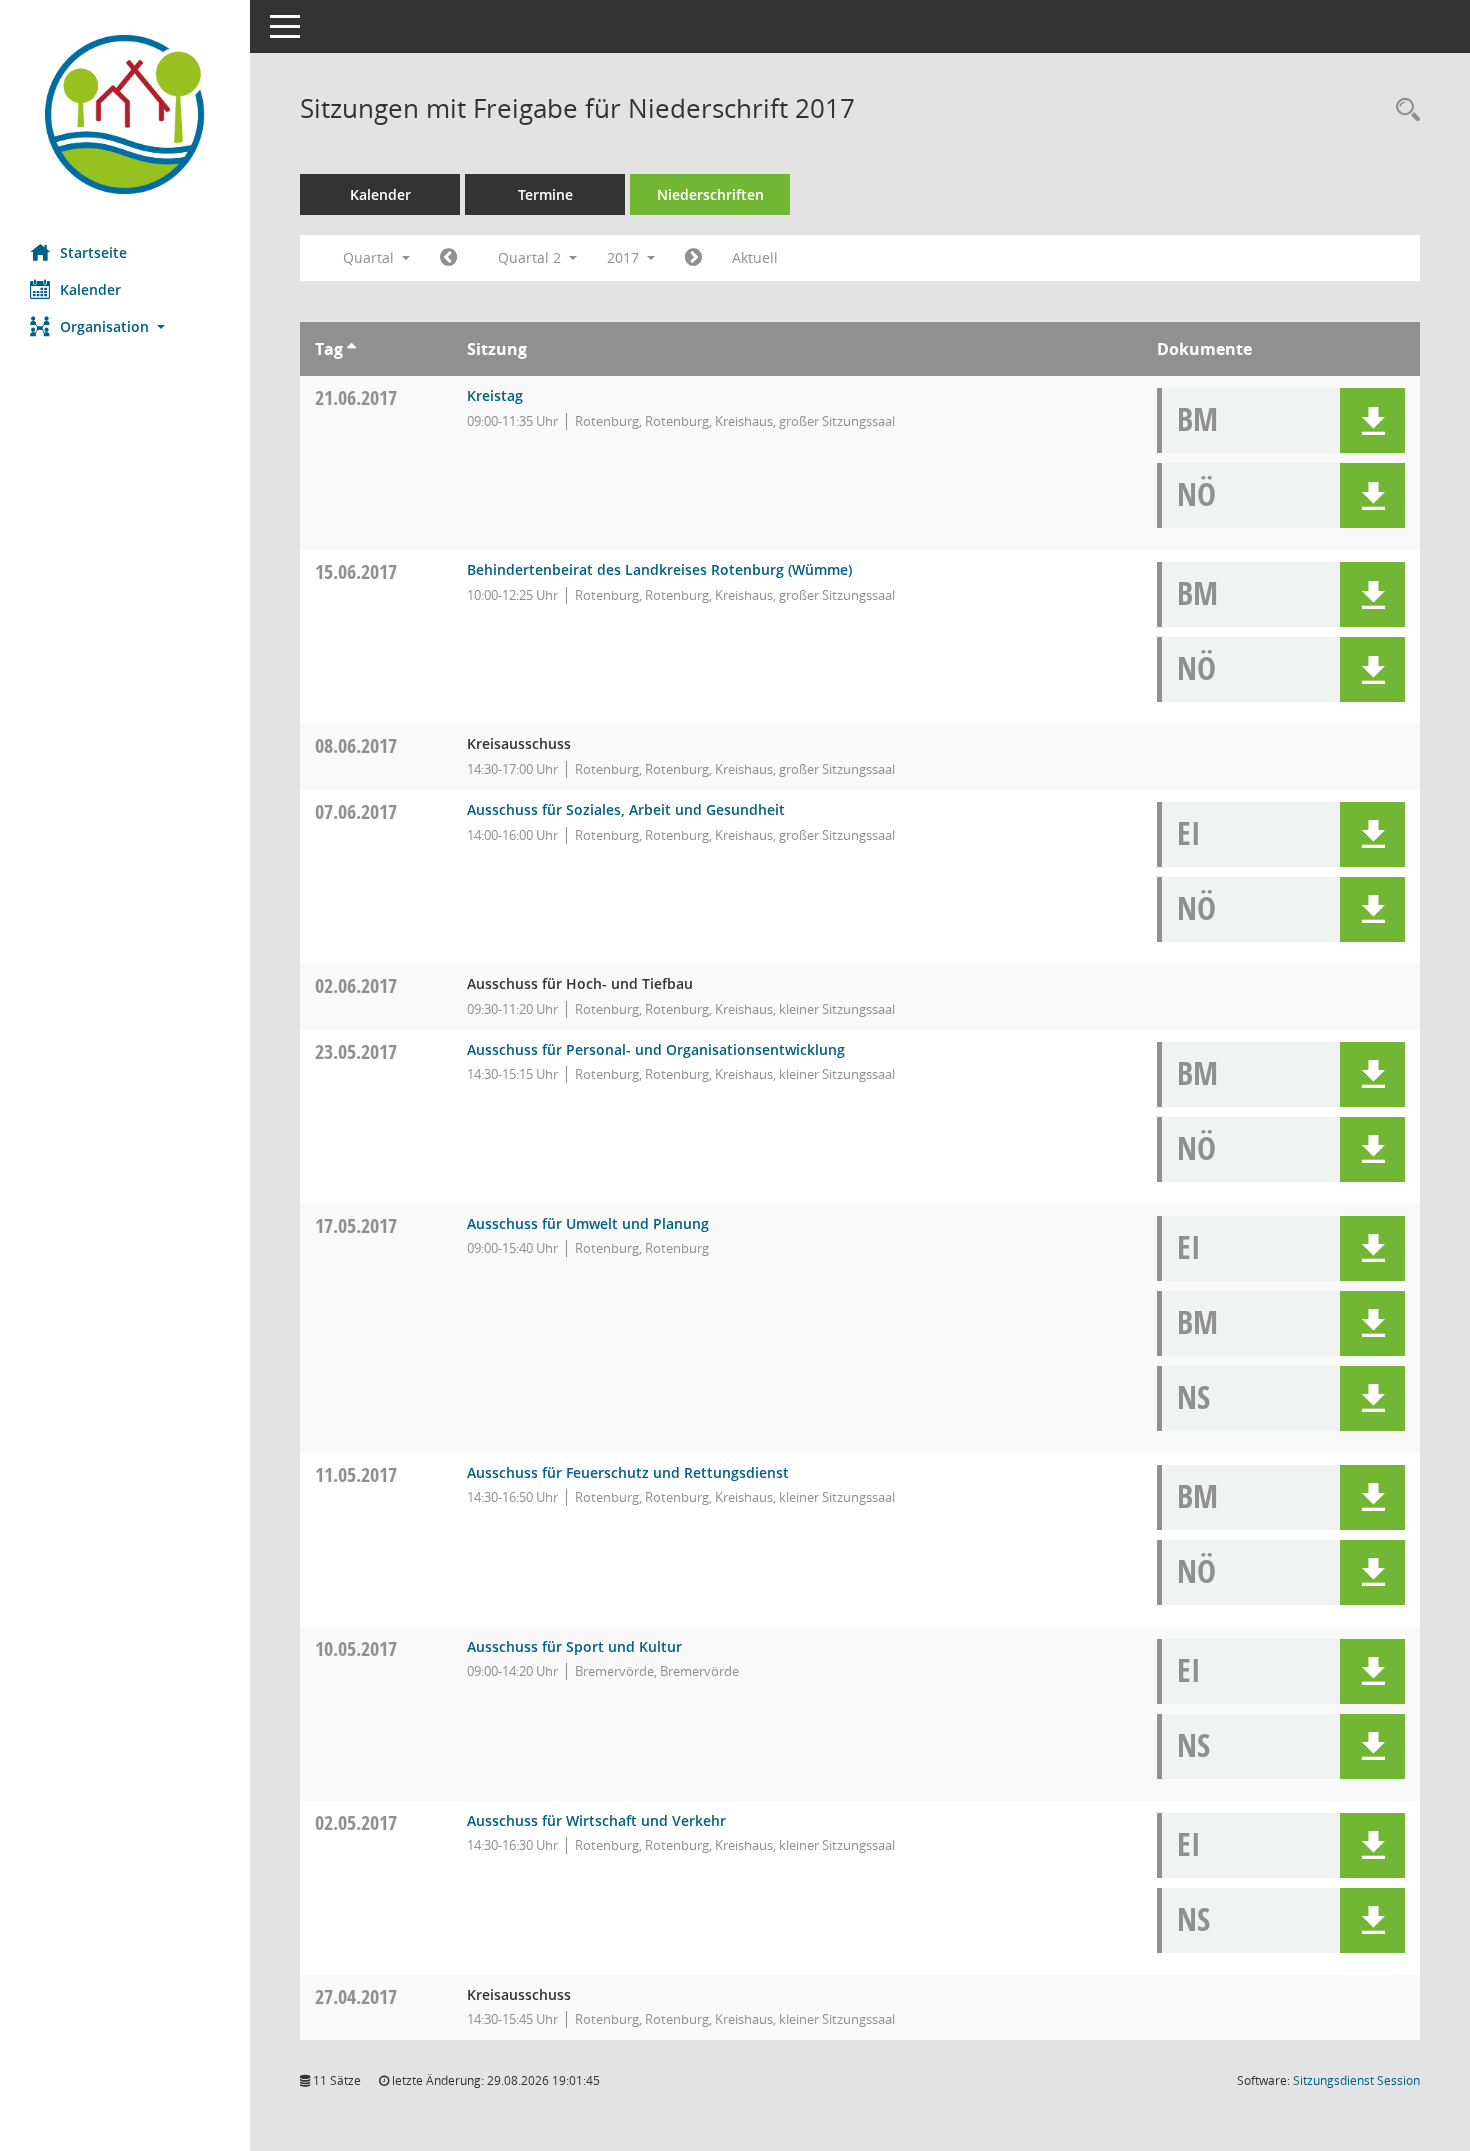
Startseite (93, 252)
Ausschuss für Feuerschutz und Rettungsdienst (628, 1472)
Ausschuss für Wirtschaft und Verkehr (596, 1820)
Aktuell (755, 257)
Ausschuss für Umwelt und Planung (588, 1223)
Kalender (90, 289)
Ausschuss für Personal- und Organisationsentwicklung (656, 1049)
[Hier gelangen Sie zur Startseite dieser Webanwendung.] (125, 114)
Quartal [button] (370, 257)
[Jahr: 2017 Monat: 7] (693, 258)
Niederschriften (710, 194)
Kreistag (495, 395)
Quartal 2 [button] (531, 257)
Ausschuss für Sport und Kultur (574, 1646)
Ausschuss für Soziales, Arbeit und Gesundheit (626, 809)
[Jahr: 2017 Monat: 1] (448, 258)
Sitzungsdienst (1356, 2080)
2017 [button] (625, 257)
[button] (125, 326)
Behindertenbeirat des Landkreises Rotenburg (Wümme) (659, 569)
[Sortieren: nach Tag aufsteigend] (351, 349)
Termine (545, 194)
